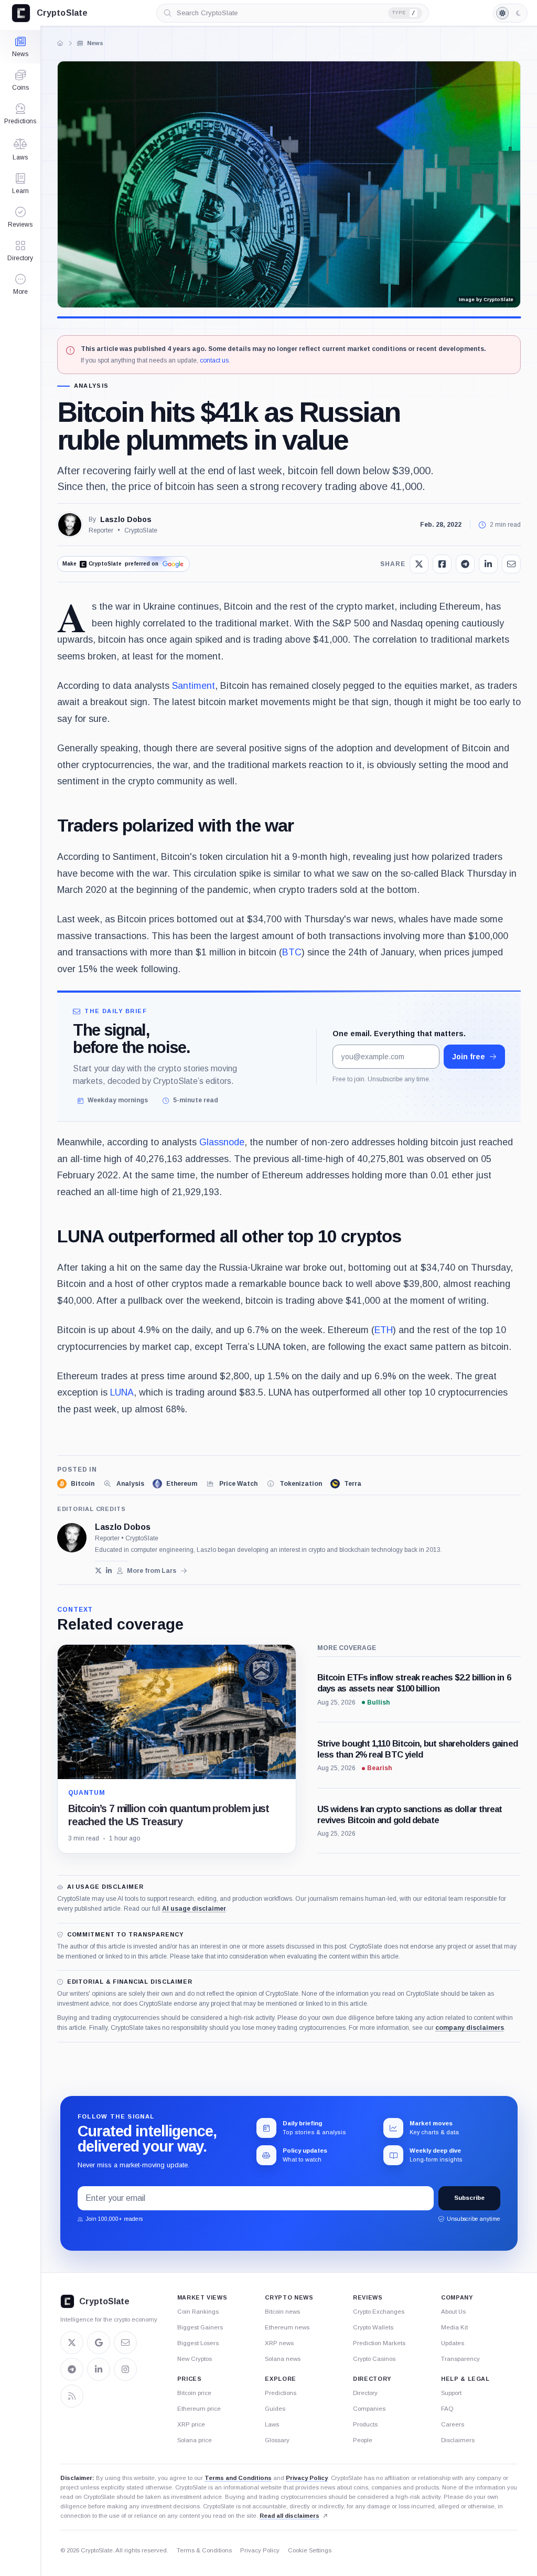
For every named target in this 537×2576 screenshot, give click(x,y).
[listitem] (76, 1484)
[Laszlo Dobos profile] (72, 1538)
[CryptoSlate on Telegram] (72, 2369)
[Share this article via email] (511, 564)
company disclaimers (470, 2028)
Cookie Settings (310, 2550)
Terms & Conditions (204, 2550)
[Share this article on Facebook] (442, 564)
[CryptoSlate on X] (72, 2343)
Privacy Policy (307, 2478)
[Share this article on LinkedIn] (488, 564)
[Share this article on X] (419, 564)
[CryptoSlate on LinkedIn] (99, 2369)
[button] (20, 284)
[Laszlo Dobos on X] (98, 1571)
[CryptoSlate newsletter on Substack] (125, 2343)
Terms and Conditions (238, 2478)
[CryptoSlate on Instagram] (125, 2369)
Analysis (92, 386)
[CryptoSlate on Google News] (99, 2343)
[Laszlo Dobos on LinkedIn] (109, 1571)
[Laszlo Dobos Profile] (70, 525)
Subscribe (469, 2198)
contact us (214, 360)
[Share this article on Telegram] (465, 564)
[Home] (60, 43)
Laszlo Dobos (126, 519)
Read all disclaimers (289, 2516)
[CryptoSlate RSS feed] (72, 2396)
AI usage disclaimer (194, 1909)
